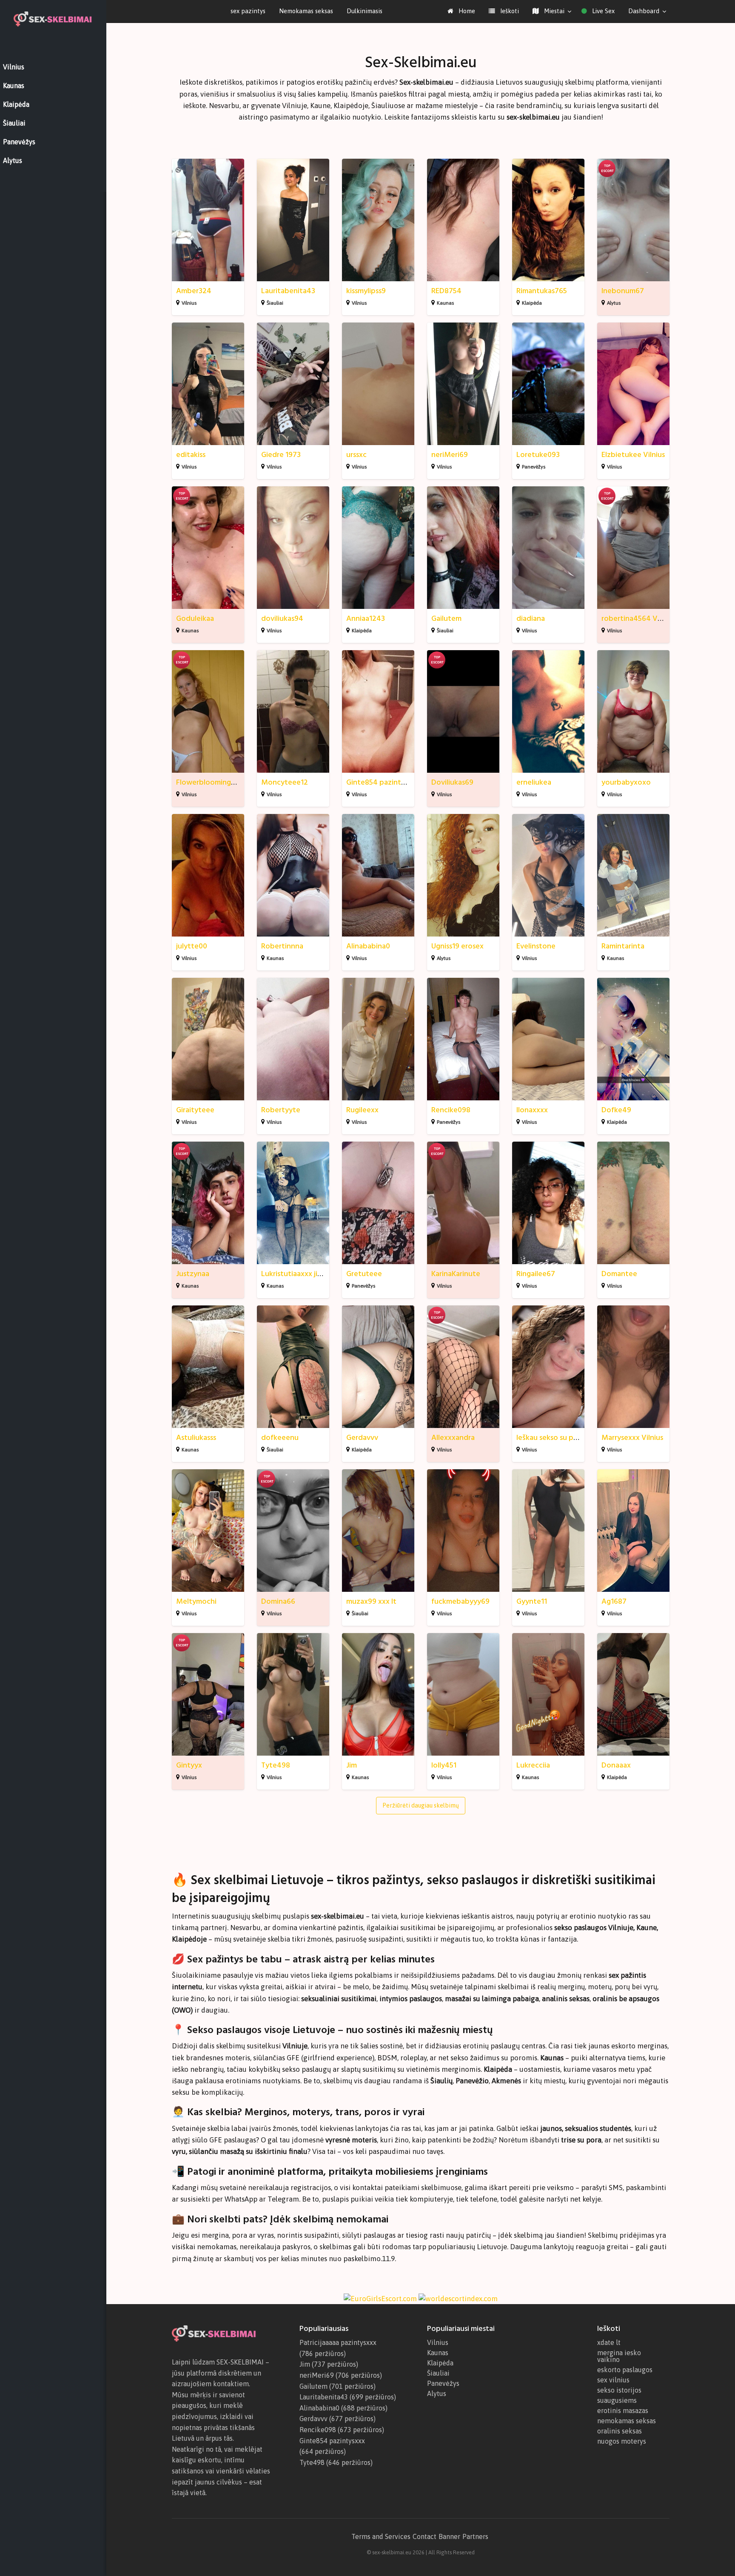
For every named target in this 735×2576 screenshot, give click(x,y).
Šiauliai (275, 303)
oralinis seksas (620, 2431)
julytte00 (192, 946)
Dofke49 (616, 1110)
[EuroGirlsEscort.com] (380, 2298)
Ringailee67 (536, 1274)
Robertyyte (281, 1110)
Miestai (553, 11)
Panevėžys (534, 467)
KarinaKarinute (456, 1274)
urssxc (356, 455)
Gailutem (446, 618)
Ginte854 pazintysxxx (383, 782)
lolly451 (444, 1765)
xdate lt (609, 2342)
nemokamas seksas (627, 2421)
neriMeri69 (450, 455)
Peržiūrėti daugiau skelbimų (421, 1805)
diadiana (531, 618)
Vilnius (189, 303)
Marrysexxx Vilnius (632, 1438)
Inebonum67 (623, 291)
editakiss (191, 455)
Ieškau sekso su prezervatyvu (565, 1438)
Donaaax (616, 1765)
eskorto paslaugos (625, 2370)
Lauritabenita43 (288, 291)
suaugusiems (617, 2400)
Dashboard (644, 11)
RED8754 (446, 291)
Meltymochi (196, 1601)
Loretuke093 (538, 455)
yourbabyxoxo (626, 782)
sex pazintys (248, 11)
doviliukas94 (282, 618)
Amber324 (194, 291)
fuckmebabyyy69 (460, 1601)
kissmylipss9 (366, 291)
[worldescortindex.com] (458, 2298)
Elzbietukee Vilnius (633, 455)
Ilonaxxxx (532, 1110)
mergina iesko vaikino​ (619, 2356)
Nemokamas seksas (306, 11)
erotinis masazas (623, 2410)
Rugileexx (362, 1110)
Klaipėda (532, 303)
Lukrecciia (533, 1765)
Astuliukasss (196, 1438)
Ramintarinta (623, 946)
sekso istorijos (619, 2390)
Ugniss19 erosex (457, 946)
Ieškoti (509, 11)
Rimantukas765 (542, 291)
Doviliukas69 (452, 782)
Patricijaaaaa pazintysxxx (338, 2342)
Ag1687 (614, 1601)
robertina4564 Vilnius (638, 618)
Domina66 (278, 1601)
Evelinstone (536, 946)
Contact (424, 2536)
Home (466, 11)
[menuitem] (461, 11)
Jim (352, 1765)
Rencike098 (451, 1110)
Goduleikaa (195, 618)
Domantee (619, 1274)
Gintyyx (189, 1765)
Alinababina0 (368, 946)
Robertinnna (282, 946)
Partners (475, 2536)
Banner (449, 2536)
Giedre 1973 (281, 455)
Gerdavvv (362, 1438)
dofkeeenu (280, 1438)
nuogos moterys (622, 2441)
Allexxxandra (453, 1438)
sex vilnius (613, 2380)
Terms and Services (381, 2536)
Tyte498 (276, 1765)
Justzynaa (193, 1274)
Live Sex (603, 11)
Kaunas (445, 303)
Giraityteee (195, 1110)
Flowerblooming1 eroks (215, 782)
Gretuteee (364, 1274)
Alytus (614, 303)
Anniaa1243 (366, 618)
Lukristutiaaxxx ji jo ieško (303, 1274)
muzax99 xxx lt (371, 1601)
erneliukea (534, 782)
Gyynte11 (532, 1601)
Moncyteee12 (285, 782)
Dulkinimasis (365, 11)
